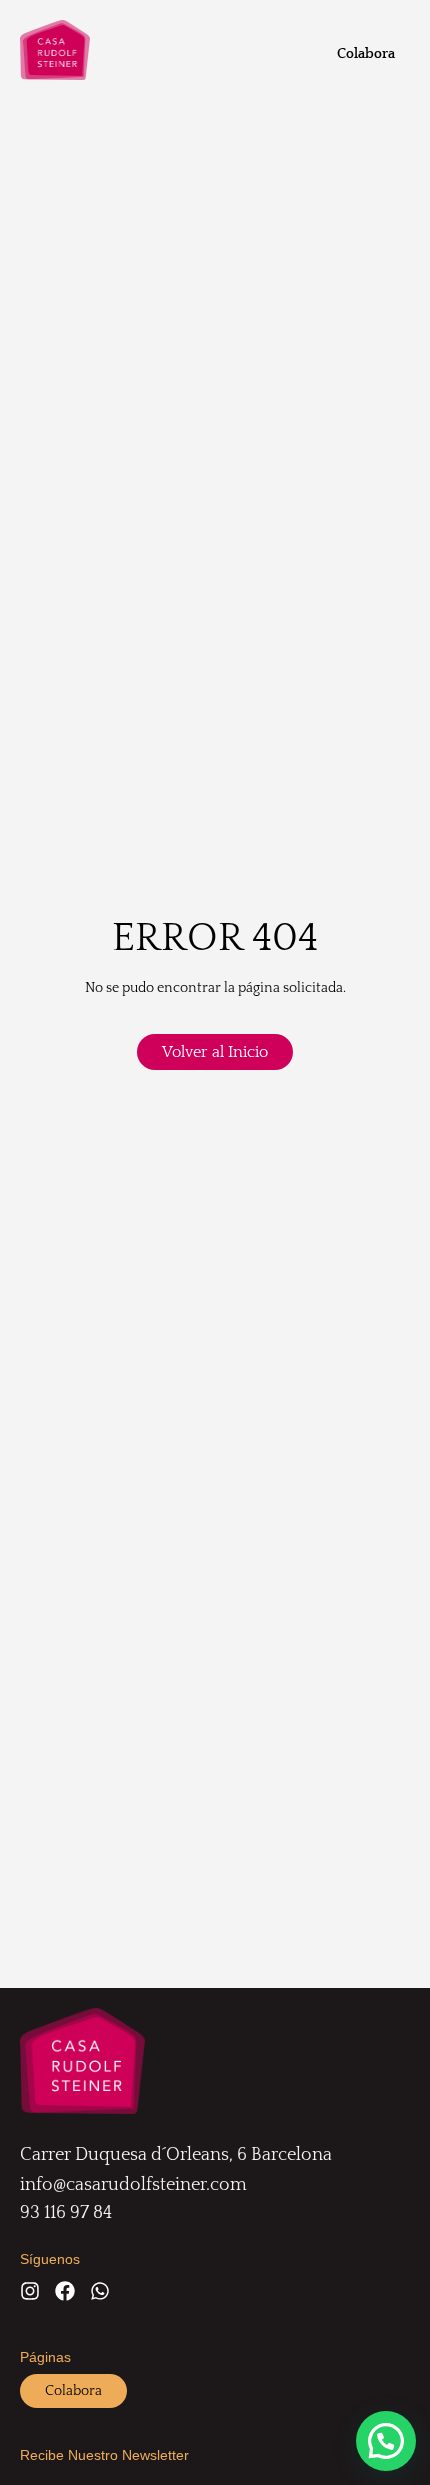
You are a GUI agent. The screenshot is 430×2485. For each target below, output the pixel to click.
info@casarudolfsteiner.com (133, 2185)
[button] (386, 2441)
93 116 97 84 (66, 2213)
